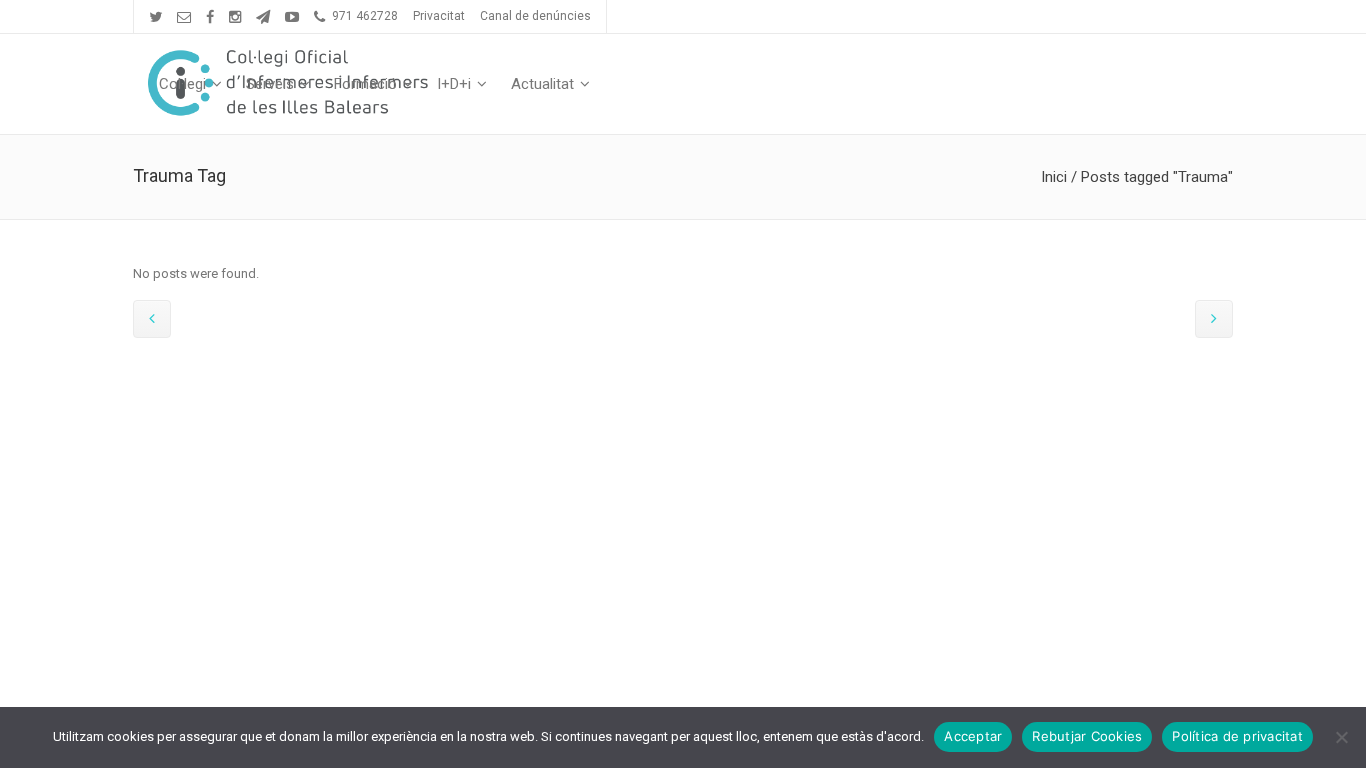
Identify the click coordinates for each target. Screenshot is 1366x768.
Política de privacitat (1237, 736)
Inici (1054, 177)
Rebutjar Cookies (1087, 736)
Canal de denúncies (535, 16)
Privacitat (439, 16)
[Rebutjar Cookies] (1341, 737)
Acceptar (973, 736)
